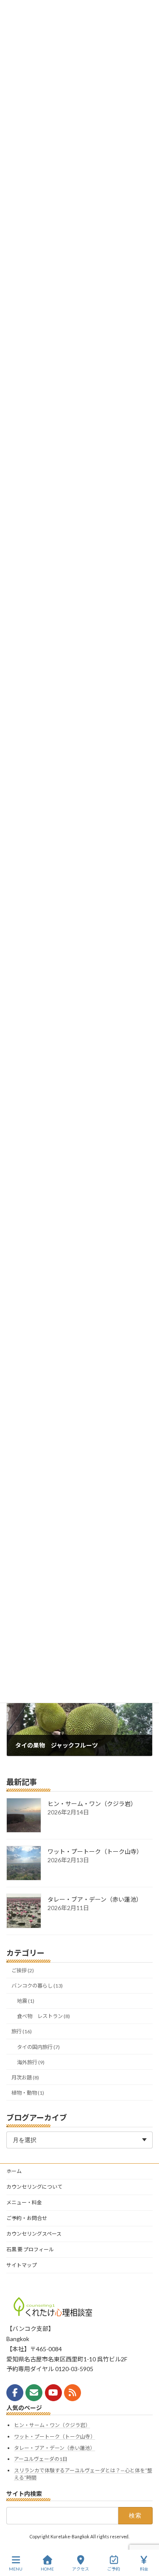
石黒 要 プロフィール (30, 2249)
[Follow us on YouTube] (53, 2393)
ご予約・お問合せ (27, 2218)
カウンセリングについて (34, 2187)
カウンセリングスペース (34, 2234)
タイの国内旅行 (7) (38, 2047)
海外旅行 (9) (31, 2062)
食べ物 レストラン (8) (43, 2017)
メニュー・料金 (24, 2202)
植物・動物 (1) (28, 2093)
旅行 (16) (22, 2032)
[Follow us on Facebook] (15, 2393)
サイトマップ (22, 2265)
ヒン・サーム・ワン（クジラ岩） (92, 1804)
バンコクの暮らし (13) (37, 1986)
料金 (144, 2569)
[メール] (34, 2393)
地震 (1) (26, 2001)
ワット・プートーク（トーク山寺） (95, 1852)
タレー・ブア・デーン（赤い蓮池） (95, 1900)
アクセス (81, 2569)
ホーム (14, 2171)
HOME (47, 2569)
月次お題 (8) (25, 2078)
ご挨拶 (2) (23, 1970)
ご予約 (114, 2569)
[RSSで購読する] (73, 2393)
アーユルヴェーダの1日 (41, 2459)
